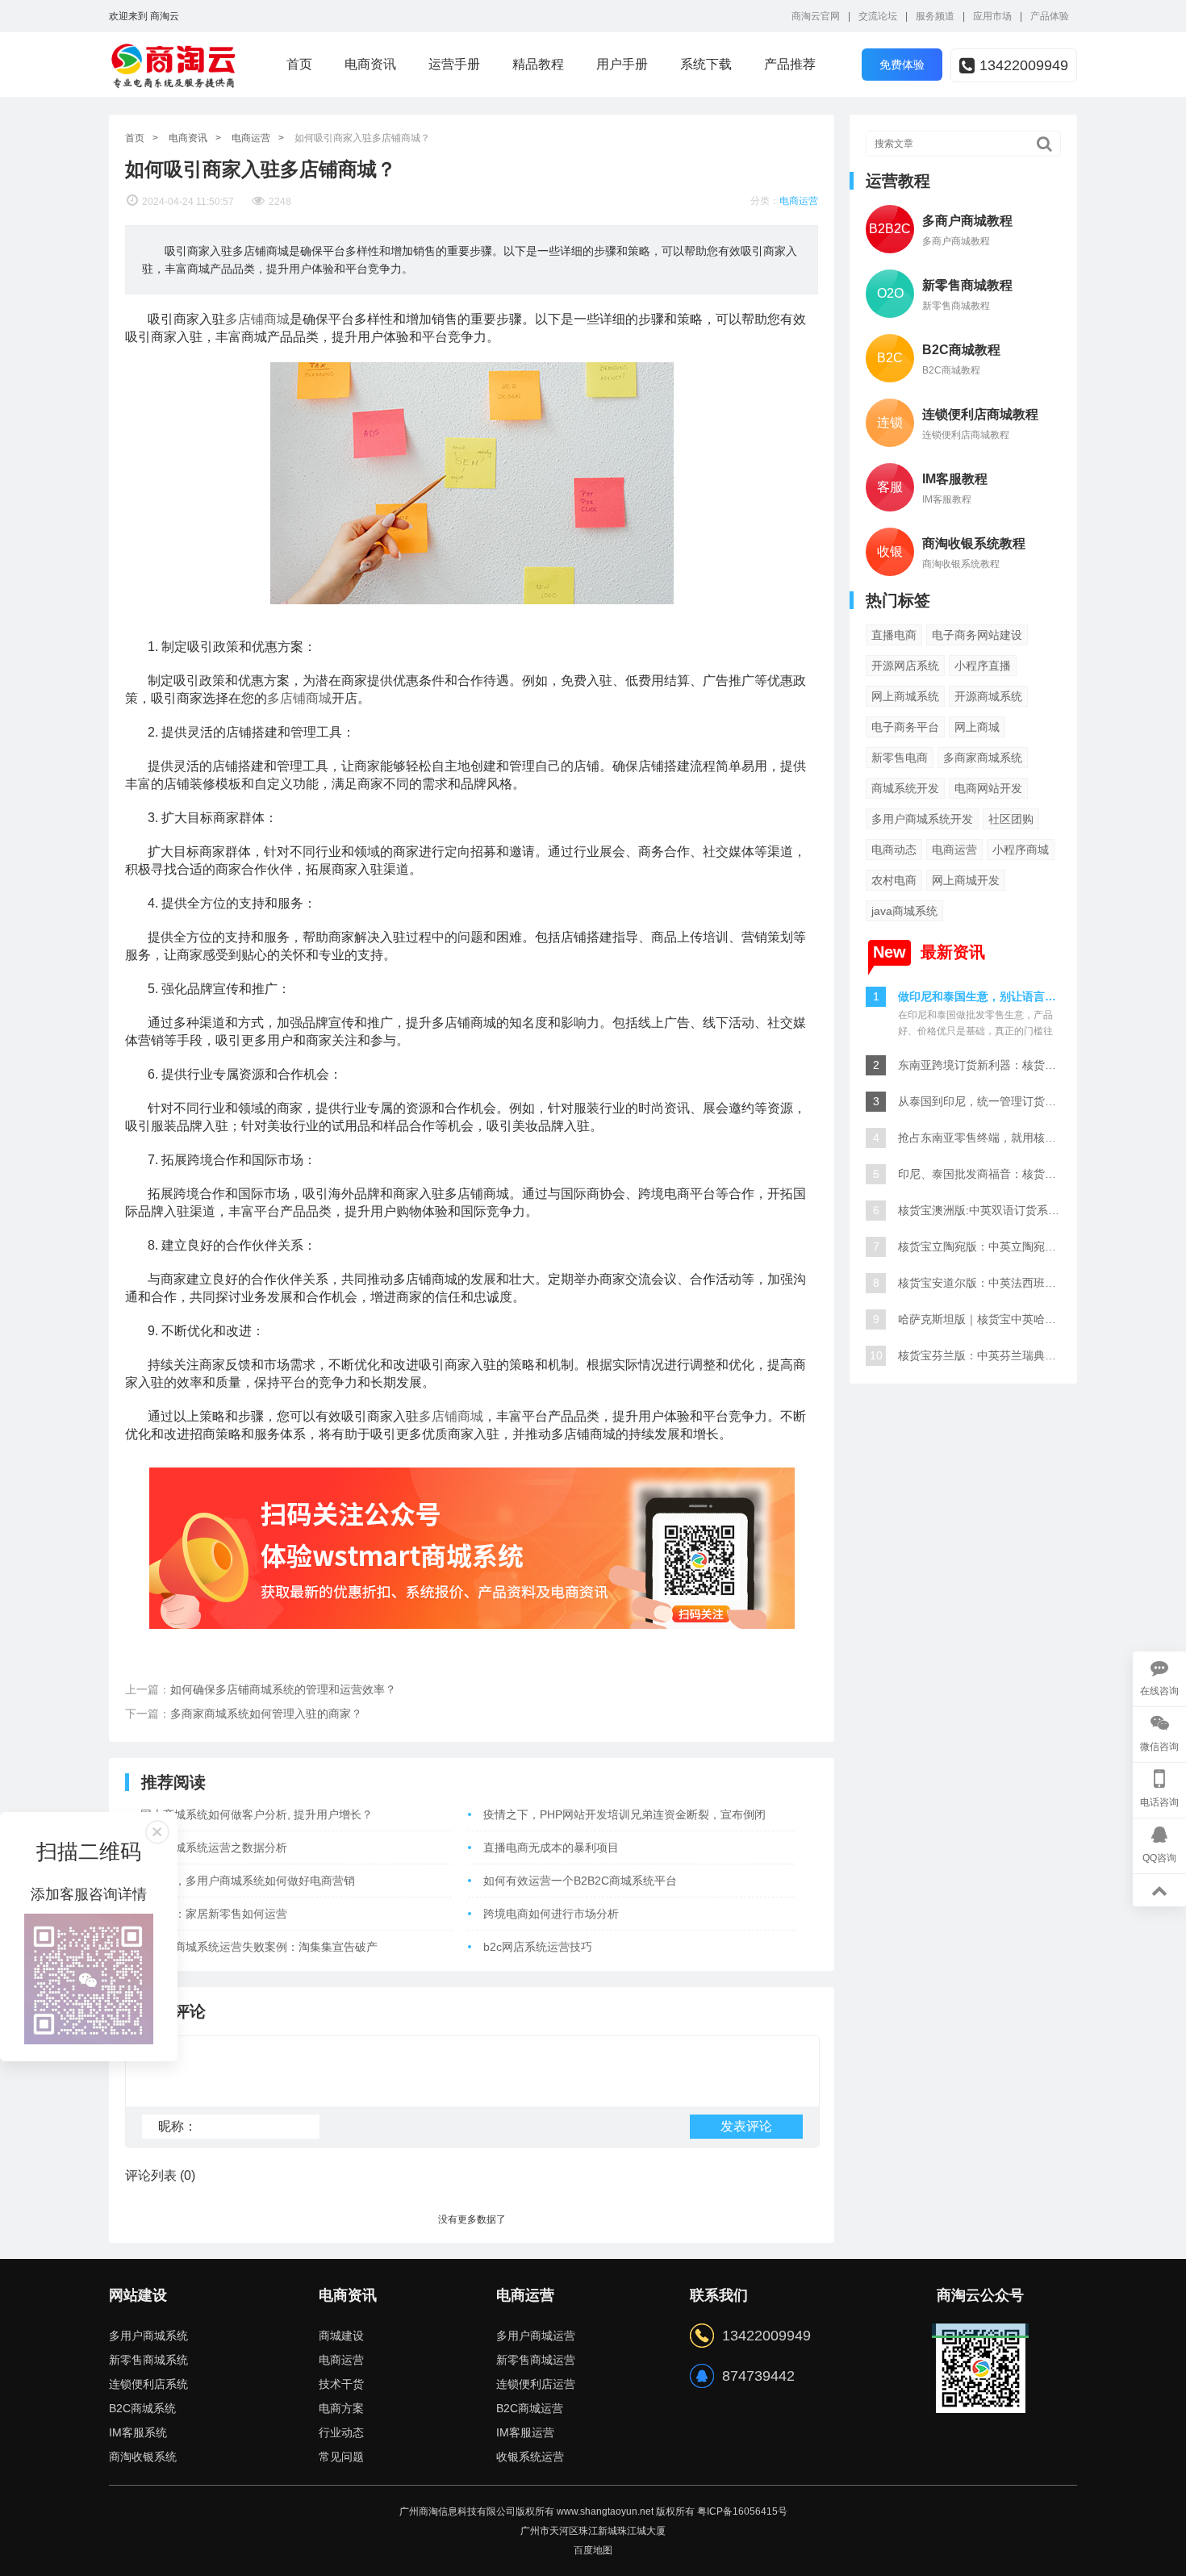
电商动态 (894, 850)
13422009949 (1024, 65)
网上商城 (977, 727)
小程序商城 (1021, 850)
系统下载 (706, 64)
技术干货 (341, 2384)
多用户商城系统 (148, 2336)
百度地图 (593, 2550)
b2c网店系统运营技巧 (538, 1947)
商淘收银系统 (143, 2457)
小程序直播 (983, 666)
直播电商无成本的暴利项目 (551, 1847)
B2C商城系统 (142, 2408)
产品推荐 (790, 64)
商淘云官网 (816, 16)
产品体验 (1050, 16)
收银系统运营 (530, 2457)
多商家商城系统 (983, 758)
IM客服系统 (138, 2432)
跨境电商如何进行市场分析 (551, 1914)
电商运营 (251, 138)
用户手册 (622, 64)
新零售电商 (900, 758)
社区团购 (1011, 819)
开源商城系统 (988, 696)
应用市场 (992, 16)
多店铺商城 (257, 319)
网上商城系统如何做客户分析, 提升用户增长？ (257, 1814)
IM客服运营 (525, 2432)
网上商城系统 (905, 696)
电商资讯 (370, 64)
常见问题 (341, 2457)
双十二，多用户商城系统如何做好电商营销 (248, 1881)
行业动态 (341, 2432)
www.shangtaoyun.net (605, 2511)
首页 (299, 64)
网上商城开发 (966, 880)
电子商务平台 (905, 727)
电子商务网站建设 (977, 635)
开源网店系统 (905, 666)
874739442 (758, 2376)
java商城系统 (904, 911)
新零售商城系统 (148, 2360)
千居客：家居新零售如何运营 (214, 1914)
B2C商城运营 (530, 2408)
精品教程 (538, 64)
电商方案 (341, 2408)
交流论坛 (878, 16)
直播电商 (894, 635)
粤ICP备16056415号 (742, 2511)
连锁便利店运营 (536, 2384)
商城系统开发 (905, 788)
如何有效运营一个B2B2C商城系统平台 (580, 1881)
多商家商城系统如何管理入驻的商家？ (266, 1714)
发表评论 (746, 2126)
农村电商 (894, 880)
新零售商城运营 (536, 2360)
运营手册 (454, 64)
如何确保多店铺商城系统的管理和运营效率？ (283, 1689)
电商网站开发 (988, 788)
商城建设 (341, 2336)
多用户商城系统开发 (922, 819)
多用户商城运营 (536, 2336)
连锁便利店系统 (148, 2384)
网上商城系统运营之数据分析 (214, 1847)
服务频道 (935, 16)
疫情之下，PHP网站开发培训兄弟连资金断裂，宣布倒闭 (624, 1814)
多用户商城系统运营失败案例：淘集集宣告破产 (259, 1947)
